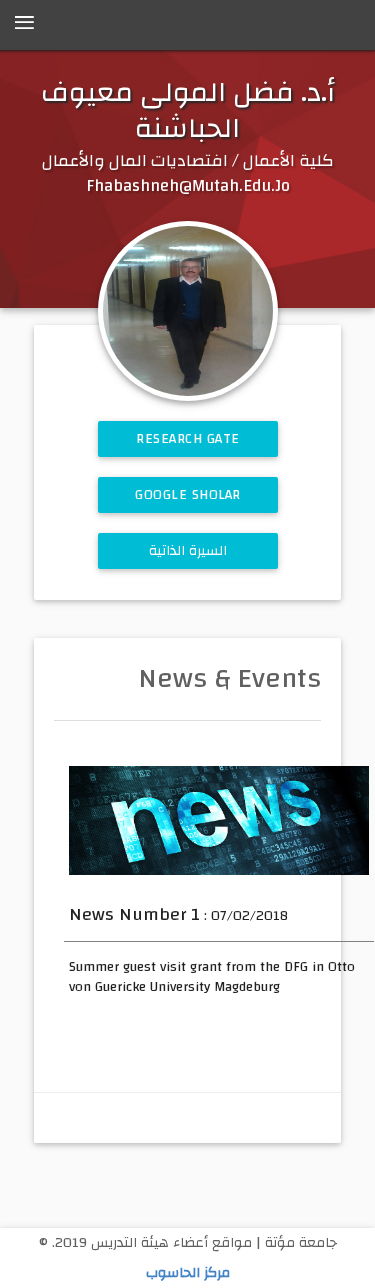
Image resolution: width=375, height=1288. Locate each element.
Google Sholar (188, 495)
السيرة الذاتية (187, 551)
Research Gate (188, 439)
